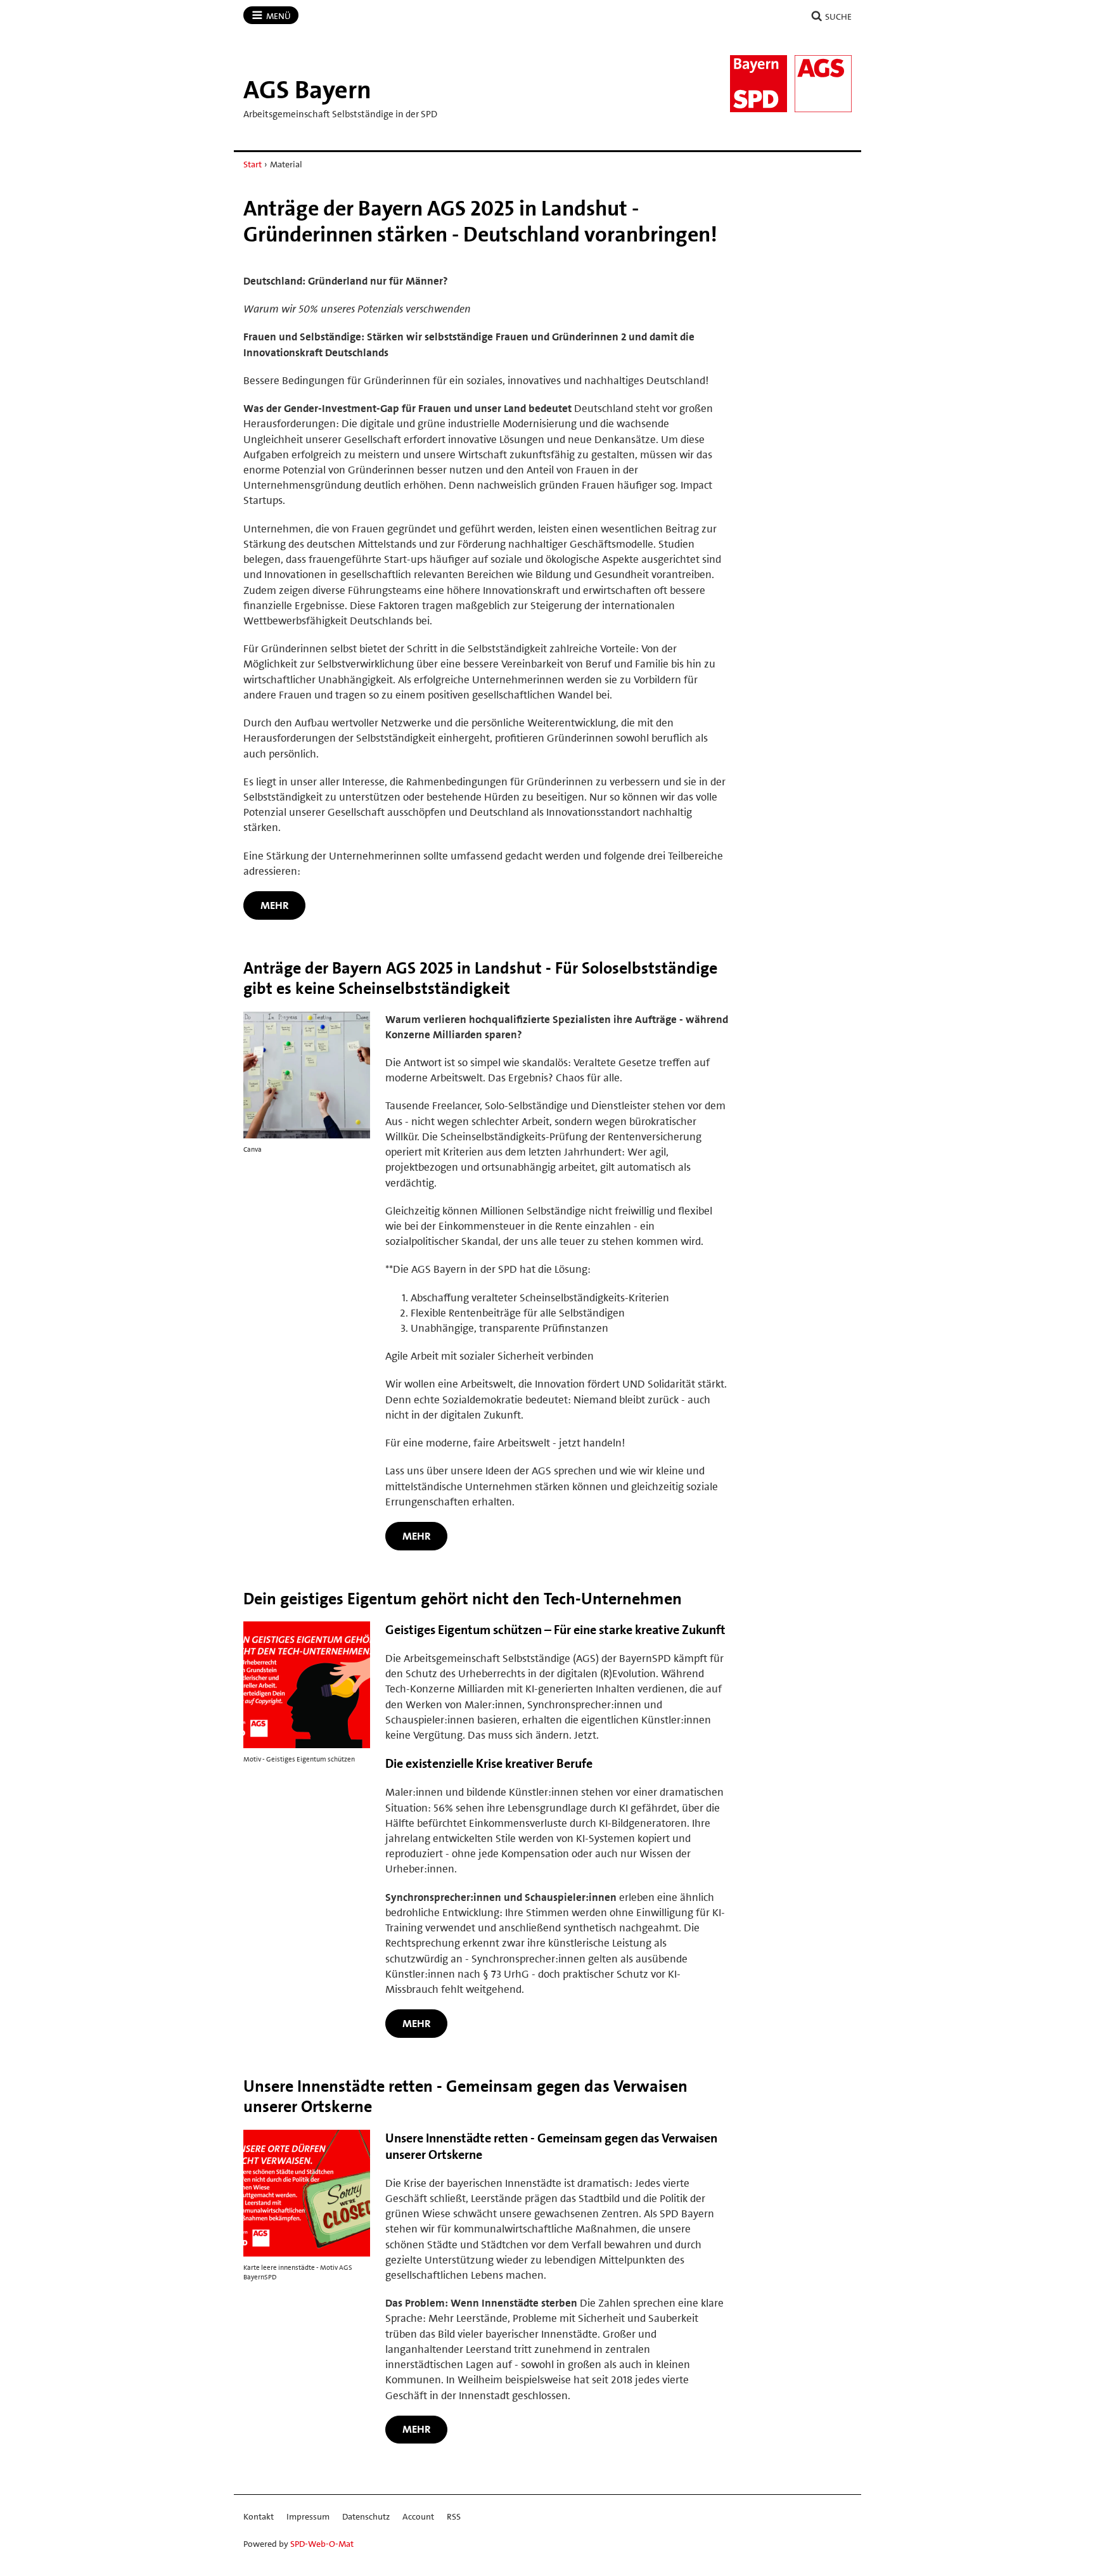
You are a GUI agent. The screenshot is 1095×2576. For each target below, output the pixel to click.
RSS (454, 2516)
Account (418, 2516)
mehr (275, 905)
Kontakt (259, 2516)
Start (253, 164)
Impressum (308, 2516)
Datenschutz (366, 2516)
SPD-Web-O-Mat (322, 2544)
